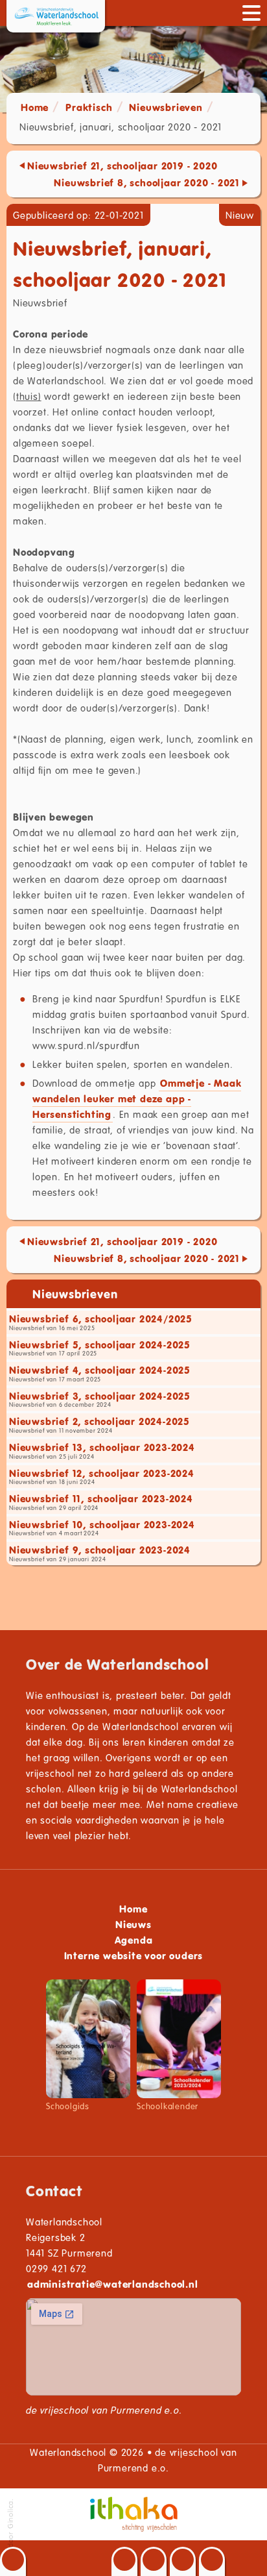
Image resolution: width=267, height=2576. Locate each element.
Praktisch (89, 107)
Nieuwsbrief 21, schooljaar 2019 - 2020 (122, 166)
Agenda (134, 1940)
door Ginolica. (10, 2524)
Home (35, 107)
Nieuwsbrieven (166, 107)
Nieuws (133, 1924)
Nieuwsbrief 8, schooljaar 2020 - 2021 (147, 182)
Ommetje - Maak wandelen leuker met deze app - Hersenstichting (137, 1098)
